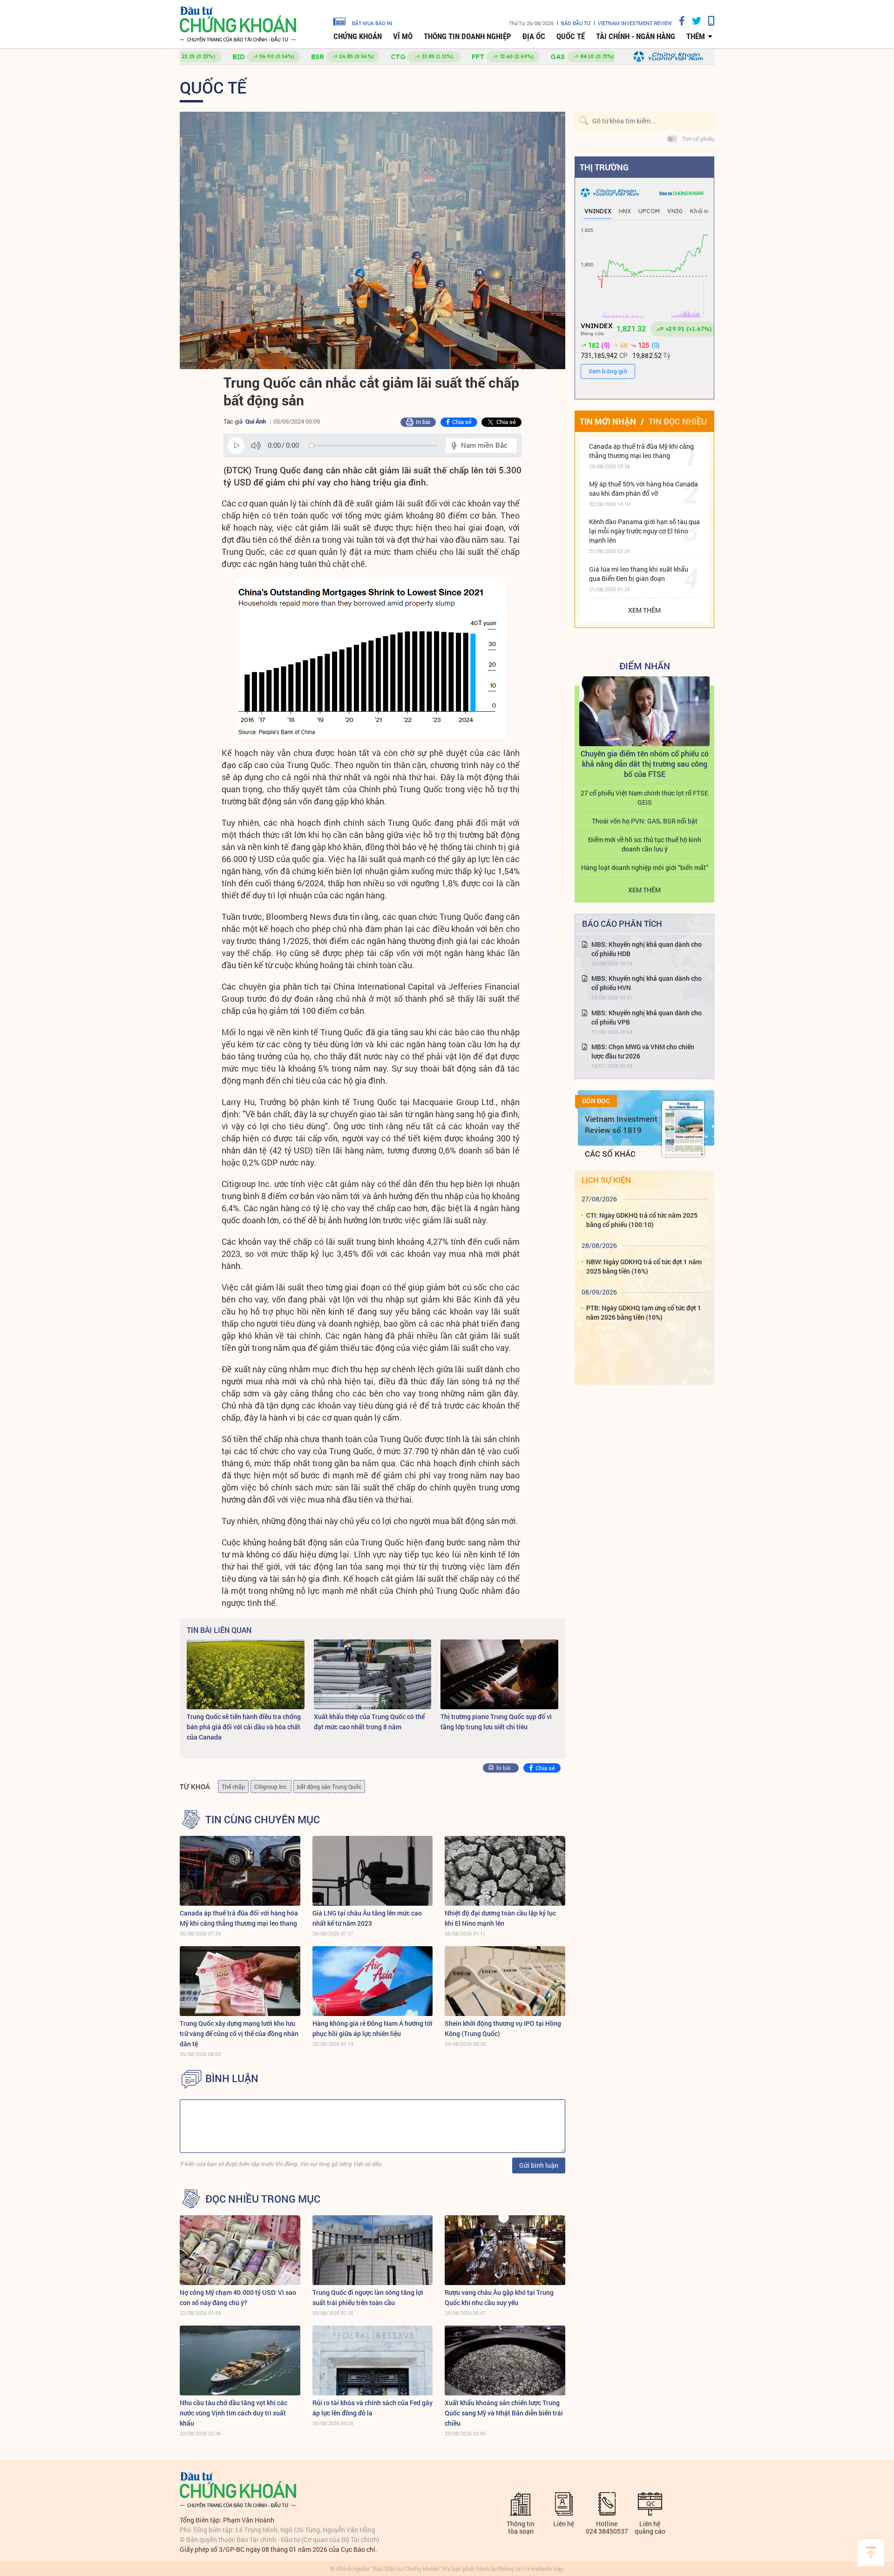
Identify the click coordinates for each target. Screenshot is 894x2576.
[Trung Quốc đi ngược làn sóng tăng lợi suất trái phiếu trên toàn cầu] (373, 2250)
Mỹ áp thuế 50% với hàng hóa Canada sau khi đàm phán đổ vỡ (643, 489)
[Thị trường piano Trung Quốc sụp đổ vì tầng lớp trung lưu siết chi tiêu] (499, 1674)
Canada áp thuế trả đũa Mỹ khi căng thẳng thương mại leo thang (641, 451)
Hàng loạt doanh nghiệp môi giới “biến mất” (645, 867)
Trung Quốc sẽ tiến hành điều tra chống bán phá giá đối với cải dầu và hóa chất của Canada (244, 1727)
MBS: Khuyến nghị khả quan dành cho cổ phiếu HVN (647, 983)
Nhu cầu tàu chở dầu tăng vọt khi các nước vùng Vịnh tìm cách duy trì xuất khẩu (234, 2413)
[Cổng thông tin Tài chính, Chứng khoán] (238, 24)
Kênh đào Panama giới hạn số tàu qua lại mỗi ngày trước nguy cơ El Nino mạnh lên (644, 531)
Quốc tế (571, 36)
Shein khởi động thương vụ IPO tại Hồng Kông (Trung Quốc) (503, 2028)
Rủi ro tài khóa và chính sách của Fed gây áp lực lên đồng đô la (372, 2408)
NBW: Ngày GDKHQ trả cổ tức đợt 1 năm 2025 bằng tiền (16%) (644, 1266)
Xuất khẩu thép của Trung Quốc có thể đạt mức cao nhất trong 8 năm (369, 1722)
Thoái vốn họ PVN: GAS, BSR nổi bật (645, 821)
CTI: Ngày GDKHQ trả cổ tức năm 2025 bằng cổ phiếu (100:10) (642, 1220)
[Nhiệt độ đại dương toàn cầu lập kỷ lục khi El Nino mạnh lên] (505, 1871)
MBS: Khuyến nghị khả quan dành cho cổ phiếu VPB (647, 1017)
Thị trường (604, 167)
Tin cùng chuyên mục (263, 1820)
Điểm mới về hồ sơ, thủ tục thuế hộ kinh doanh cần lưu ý (645, 844)
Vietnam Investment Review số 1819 (621, 1124)
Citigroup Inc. (271, 1787)
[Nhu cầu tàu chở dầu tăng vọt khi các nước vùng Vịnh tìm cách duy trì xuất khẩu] (240, 2360)
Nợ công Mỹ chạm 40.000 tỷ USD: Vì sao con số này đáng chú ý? (238, 2297)
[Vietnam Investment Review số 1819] (683, 1129)
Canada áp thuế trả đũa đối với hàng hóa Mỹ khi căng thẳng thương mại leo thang (239, 1918)
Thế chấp (233, 1787)
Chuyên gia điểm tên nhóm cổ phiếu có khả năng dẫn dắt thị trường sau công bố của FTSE (645, 764)
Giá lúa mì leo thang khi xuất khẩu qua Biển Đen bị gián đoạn (639, 574)
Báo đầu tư (576, 23)
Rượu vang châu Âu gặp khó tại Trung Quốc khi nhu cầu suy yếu (499, 2297)
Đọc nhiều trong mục (263, 2199)
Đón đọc (596, 1101)
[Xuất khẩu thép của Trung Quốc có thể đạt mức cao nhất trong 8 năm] (373, 1674)
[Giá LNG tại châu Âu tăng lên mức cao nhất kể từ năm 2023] (373, 1871)
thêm (696, 36)
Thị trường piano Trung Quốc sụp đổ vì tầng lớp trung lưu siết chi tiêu (496, 1722)
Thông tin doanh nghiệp (467, 36)
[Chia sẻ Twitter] (693, 21)
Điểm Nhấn (645, 666)
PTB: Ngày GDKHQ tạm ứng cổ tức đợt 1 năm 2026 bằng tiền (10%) (644, 1312)
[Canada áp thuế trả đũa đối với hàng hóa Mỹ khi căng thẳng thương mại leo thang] (240, 1871)
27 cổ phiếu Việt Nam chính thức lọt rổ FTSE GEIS (644, 798)
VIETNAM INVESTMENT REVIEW (635, 23)
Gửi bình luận (539, 2165)
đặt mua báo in (372, 23)
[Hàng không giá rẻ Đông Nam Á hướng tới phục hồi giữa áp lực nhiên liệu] (373, 1981)
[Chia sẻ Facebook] (678, 21)
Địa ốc (534, 36)
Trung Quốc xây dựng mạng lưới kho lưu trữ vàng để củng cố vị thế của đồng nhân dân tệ (239, 2033)
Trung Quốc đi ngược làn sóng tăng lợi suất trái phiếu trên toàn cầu (368, 2297)
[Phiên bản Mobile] (708, 21)
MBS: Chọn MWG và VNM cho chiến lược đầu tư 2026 (643, 1051)
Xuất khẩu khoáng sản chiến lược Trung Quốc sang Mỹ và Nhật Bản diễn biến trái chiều (504, 2413)
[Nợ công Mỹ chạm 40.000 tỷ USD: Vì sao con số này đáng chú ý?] (240, 2250)
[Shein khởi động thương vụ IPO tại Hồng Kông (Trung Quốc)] (505, 1981)
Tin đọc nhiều (678, 421)
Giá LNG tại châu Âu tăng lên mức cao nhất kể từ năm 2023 (367, 1918)
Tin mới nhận (608, 421)
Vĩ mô (403, 36)
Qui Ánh (256, 421)
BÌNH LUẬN (232, 2078)
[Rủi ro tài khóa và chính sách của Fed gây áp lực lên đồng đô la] (373, 2360)
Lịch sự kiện (606, 1180)
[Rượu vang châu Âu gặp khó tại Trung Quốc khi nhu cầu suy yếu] (505, 2250)
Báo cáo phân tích (622, 924)
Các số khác (610, 1154)
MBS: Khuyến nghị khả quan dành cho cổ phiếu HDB (647, 949)
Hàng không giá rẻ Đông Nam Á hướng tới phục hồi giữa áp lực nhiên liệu (372, 2028)
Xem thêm (644, 610)
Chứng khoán (358, 36)
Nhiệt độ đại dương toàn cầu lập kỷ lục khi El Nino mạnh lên (500, 1918)
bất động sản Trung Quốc (329, 1787)
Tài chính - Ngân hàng (636, 36)
